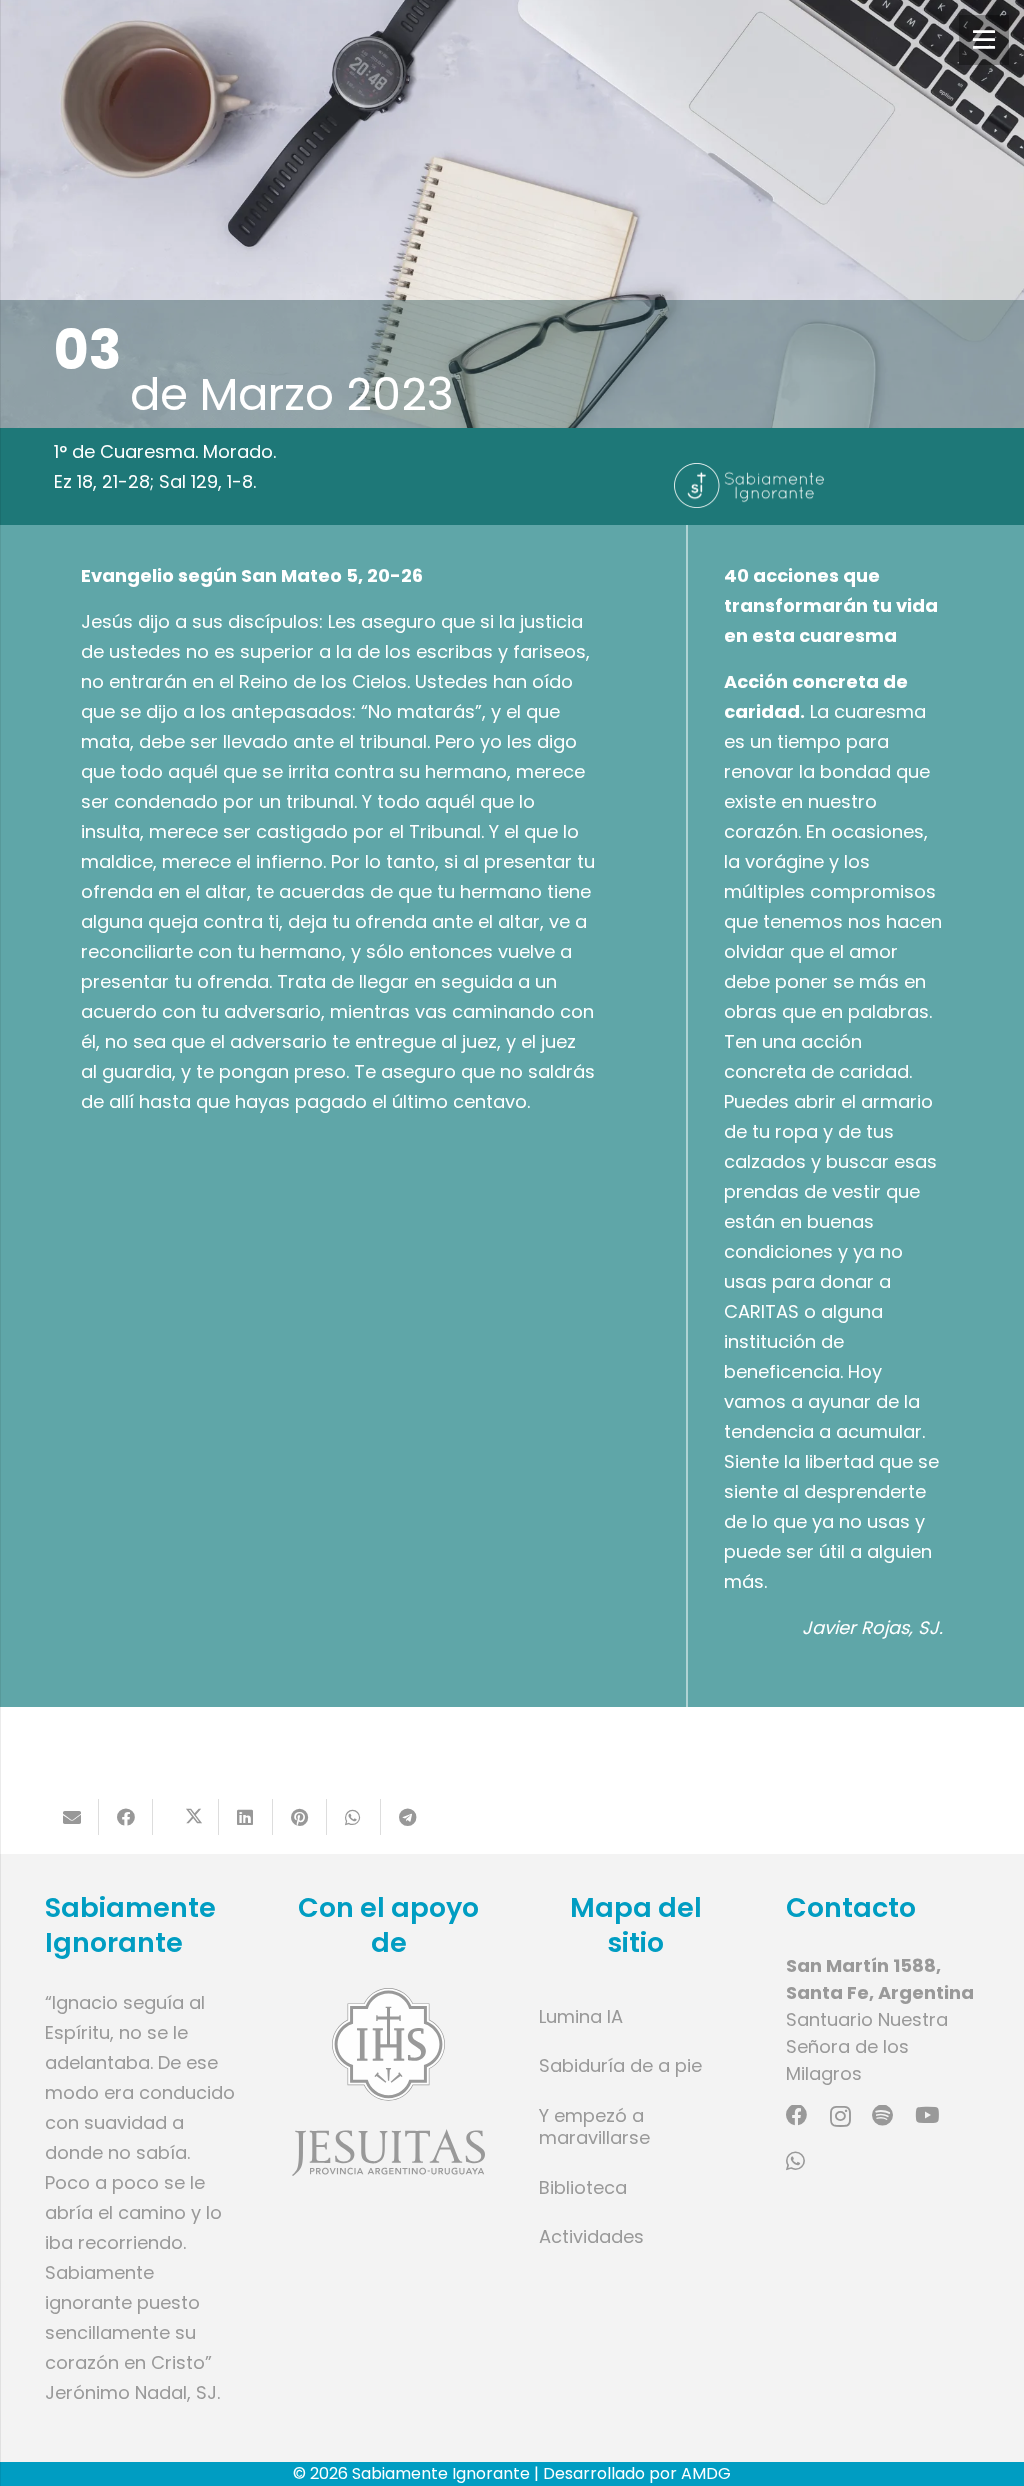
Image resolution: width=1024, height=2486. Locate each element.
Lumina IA (581, 2016)
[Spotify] (882, 2116)
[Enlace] (388, 2082)
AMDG (706, 2473)
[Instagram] (840, 2117)
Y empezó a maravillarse (594, 2127)
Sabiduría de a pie (620, 2065)
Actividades (591, 2236)
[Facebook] (797, 2116)
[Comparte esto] (126, 1817)
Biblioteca (583, 2187)
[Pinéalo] (300, 1817)
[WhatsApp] (795, 2162)
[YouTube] (927, 2116)
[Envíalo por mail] (72, 1817)
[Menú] (984, 40)
